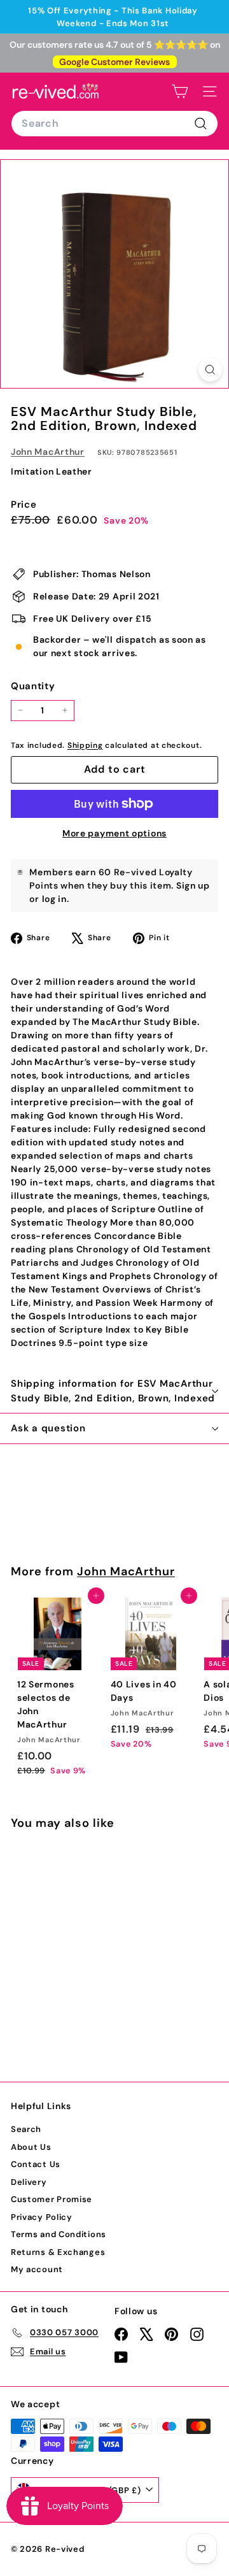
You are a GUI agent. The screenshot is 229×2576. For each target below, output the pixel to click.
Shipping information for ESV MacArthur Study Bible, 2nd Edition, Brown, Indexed (113, 1391)
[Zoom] (210, 370)
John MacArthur (48, 452)
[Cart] (180, 91)
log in (54, 899)
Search (26, 2129)
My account (37, 2269)
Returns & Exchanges (58, 2252)
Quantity (33, 686)
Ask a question (48, 1428)
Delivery (29, 2182)
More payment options (114, 833)
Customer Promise (52, 2199)
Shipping (85, 745)
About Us (31, 2147)
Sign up (193, 885)
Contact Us (36, 2164)
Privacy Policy (42, 2217)
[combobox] (114, 124)
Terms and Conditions (59, 2234)
